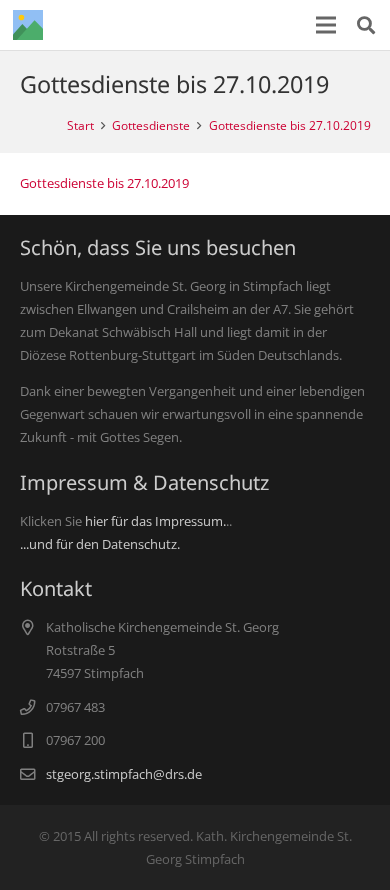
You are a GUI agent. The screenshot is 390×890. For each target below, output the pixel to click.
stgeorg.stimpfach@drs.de (124, 774)
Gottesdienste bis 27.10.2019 (104, 183)
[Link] (28, 25)
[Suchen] (366, 25)
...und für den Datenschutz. (100, 544)
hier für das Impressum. (155, 521)
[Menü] (326, 25)
